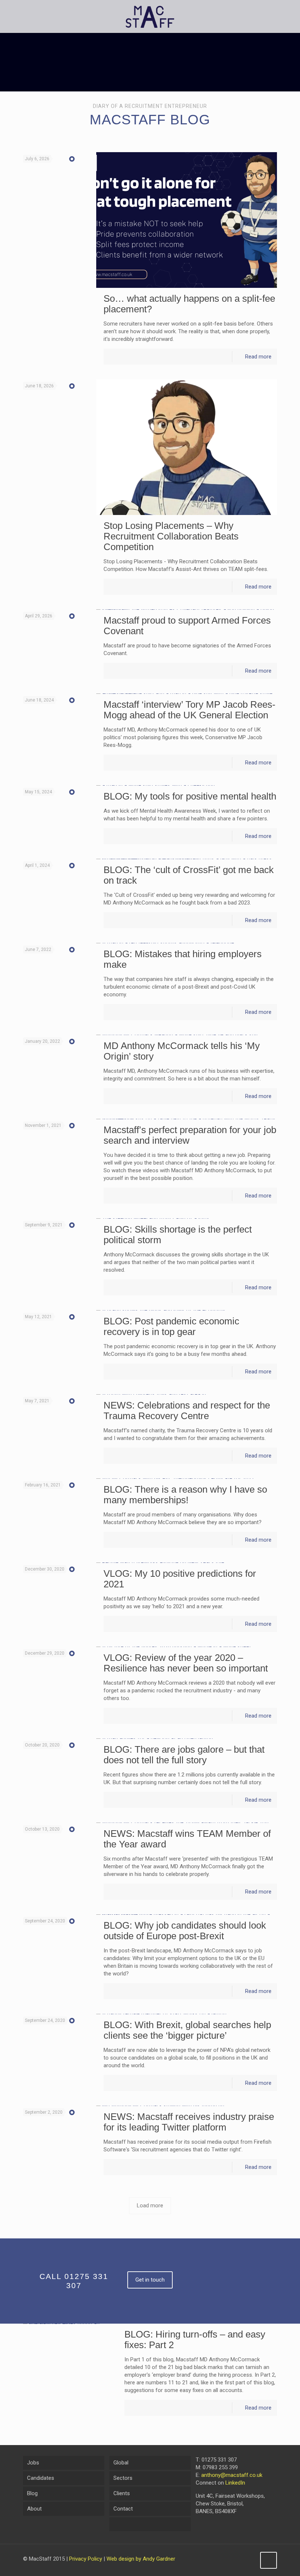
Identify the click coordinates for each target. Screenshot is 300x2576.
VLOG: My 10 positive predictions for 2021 (180, 1579)
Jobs (33, 2463)
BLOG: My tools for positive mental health (190, 796)
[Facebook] (229, 2559)
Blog (32, 2493)
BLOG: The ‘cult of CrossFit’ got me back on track (189, 875)
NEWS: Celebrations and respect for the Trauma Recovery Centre (187, 1411)
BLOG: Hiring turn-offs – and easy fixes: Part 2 (195, 2340)
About (34, 2509)
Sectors (123, 2478)
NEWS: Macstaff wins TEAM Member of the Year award (187, 1839)
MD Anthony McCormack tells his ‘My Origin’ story (182, 1051)
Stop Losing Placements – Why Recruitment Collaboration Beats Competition (171, 536)
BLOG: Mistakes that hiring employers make (183, 959)
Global (121, 2463)
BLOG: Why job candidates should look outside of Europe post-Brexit (185, 1931)
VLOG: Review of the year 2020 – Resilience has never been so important (186, 1663)
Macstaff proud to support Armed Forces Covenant (187, 626)
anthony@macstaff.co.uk (232, 2475)
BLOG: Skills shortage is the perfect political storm (178, 1235)
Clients (122, 2493)
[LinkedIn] (249, 2559)
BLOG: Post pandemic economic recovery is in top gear (171, 1326)
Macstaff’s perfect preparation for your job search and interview (190, 1135)
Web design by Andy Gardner (141, 2559)
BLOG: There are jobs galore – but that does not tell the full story (184, 1755)
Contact (123, 2509)
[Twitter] (239, 2559)
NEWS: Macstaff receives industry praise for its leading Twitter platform (189, 2122)
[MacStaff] (150, 16)
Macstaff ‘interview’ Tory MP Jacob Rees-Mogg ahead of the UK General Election (190, 710)
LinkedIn (235, 2483)
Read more (258, 357)
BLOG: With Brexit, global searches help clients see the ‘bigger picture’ (187, 2030)
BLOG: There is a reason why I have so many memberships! (185, 1495)
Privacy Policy (86, 2559)
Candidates (41, 2478)
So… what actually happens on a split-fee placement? (189, 304)
